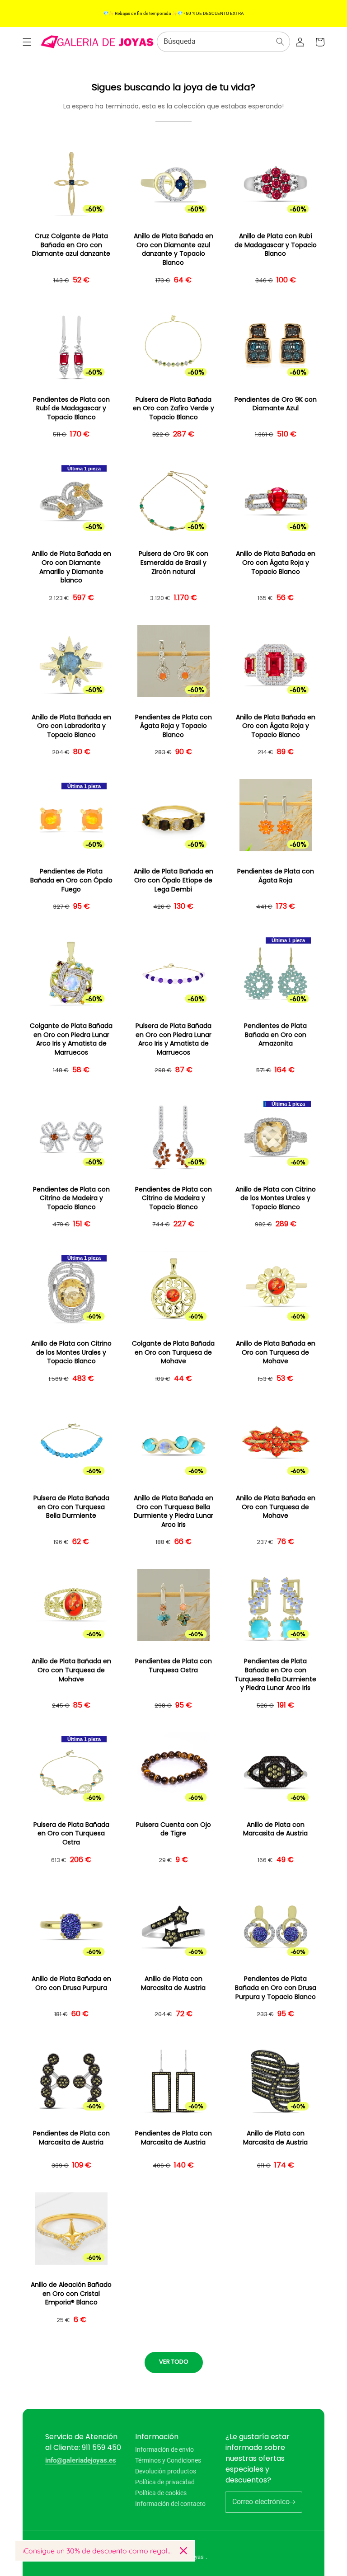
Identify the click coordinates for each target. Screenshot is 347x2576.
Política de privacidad (165, 2482)
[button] (27, 42)
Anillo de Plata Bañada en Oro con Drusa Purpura (71, 1983)
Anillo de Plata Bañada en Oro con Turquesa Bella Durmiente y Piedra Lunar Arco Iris (173, 1511)
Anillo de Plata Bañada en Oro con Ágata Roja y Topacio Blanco (276, 563)
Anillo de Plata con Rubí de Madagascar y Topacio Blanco (276, 245)
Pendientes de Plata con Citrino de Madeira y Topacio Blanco (71, 1198)
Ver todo (174, 2362)
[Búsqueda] (280, 42)
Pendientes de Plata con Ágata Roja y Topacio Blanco (173, 726)
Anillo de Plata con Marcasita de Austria (275, 1829)
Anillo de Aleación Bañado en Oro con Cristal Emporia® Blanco (71, 2294)
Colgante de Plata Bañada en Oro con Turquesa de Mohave (173, 1352)
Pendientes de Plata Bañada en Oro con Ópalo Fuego (71, 880)
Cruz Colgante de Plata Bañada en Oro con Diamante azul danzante (71, 245)
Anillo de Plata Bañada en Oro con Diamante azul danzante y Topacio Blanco (173, 249)
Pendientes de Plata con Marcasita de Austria (71, 2138)
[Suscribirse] (292, 2502)
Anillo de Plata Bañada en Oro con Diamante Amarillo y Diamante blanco (71, 567)
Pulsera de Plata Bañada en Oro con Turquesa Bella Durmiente (71, 1507)
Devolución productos (166, 2471)
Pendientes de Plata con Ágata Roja (276, 876)
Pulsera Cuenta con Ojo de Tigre (173, 1829)
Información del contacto (170, 2504)
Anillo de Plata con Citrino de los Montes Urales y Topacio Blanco (276, 1198)
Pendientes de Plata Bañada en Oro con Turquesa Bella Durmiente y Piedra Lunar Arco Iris (275, 1675)
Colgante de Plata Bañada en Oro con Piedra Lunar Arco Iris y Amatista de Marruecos (71, 1039)
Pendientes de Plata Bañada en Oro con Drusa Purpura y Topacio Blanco (276, 1988)
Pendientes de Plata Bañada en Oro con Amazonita (275, 1035)
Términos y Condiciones (168, 2460)
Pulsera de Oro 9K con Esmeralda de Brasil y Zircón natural (173, 563)
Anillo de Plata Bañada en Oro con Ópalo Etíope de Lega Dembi (173, 880)
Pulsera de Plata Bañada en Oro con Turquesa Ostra (71, 1834)
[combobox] (223, 42)
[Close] (183, 2551)
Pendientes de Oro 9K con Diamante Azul (276, 404)
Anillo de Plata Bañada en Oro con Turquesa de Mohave (276, 1352)
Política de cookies (161, 2493)
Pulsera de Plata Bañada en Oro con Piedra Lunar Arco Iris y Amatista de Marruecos (173, 1039)
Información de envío (164, 2450)
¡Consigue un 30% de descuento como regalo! (98, 2551)
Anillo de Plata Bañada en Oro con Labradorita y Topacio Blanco (71, 726)
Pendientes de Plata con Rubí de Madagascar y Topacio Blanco (71, 408)
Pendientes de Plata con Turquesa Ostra (173, 1666)
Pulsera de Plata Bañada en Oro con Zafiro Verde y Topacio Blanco (173, 408)
